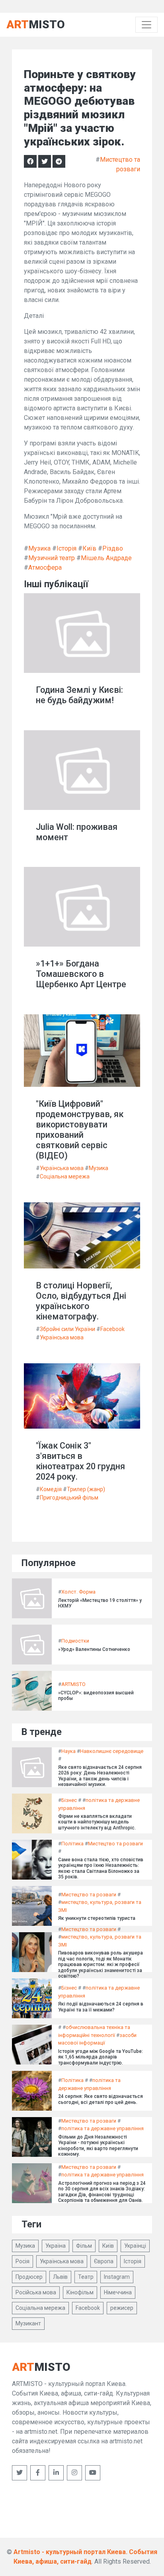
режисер (122, 2308)
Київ (89, 548)
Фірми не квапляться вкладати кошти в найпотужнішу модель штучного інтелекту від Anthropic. (97, 1822)
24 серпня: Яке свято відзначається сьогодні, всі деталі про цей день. (101, 2099)
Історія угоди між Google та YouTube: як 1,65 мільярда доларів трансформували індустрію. (101, 2057)
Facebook (112, 1329)
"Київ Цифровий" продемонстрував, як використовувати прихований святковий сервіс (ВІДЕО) (80, 1130)
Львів (60, 2277)
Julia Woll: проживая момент (77, 832)
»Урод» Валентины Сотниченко (94, 1649)
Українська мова (62, 1168)
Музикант (28, 2323)
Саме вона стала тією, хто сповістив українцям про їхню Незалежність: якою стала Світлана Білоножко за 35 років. (101, 1868)
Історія (66, 548)
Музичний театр (52, 558)
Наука (68, 1751)
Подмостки (75, 1641)
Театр (86, 2277)
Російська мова (36, 2292)
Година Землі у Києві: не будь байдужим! (79, 695)
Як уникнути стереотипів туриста (97, 1918)
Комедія (51, 1489)
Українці (135, 2246)
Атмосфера (45, 568)
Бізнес (69, 1800)
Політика (72, 1844)
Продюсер (29, 2277)
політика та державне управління (102, 2128)
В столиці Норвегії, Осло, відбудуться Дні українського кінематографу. (81, 1301)
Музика (39, 548)
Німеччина (118, 2292)
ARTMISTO (73, 1684)
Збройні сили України (67, 1329)
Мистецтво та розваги (115, 1844)
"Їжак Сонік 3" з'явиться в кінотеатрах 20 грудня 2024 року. (80, 1461)
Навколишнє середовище (112, 1751)
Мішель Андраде (106, 558)
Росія (22, 2261)
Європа (104, 2261)
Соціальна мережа (65, 1176)
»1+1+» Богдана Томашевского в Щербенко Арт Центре (81, 974)
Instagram (117, 2277)
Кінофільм (80, 2292)
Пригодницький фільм (69, 1498)
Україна (56, 2246)
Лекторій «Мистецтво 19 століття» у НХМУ (100, 1603)
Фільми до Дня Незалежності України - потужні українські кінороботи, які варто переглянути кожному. (98, 2146)
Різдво (113, 548)
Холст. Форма (78, 1592)
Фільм (84, 2246)
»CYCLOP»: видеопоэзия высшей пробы (96, 1696)
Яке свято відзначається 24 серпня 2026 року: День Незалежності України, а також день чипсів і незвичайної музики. (100, 1776)
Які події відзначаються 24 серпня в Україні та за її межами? (101, 2007)
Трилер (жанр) (86, 1489)
